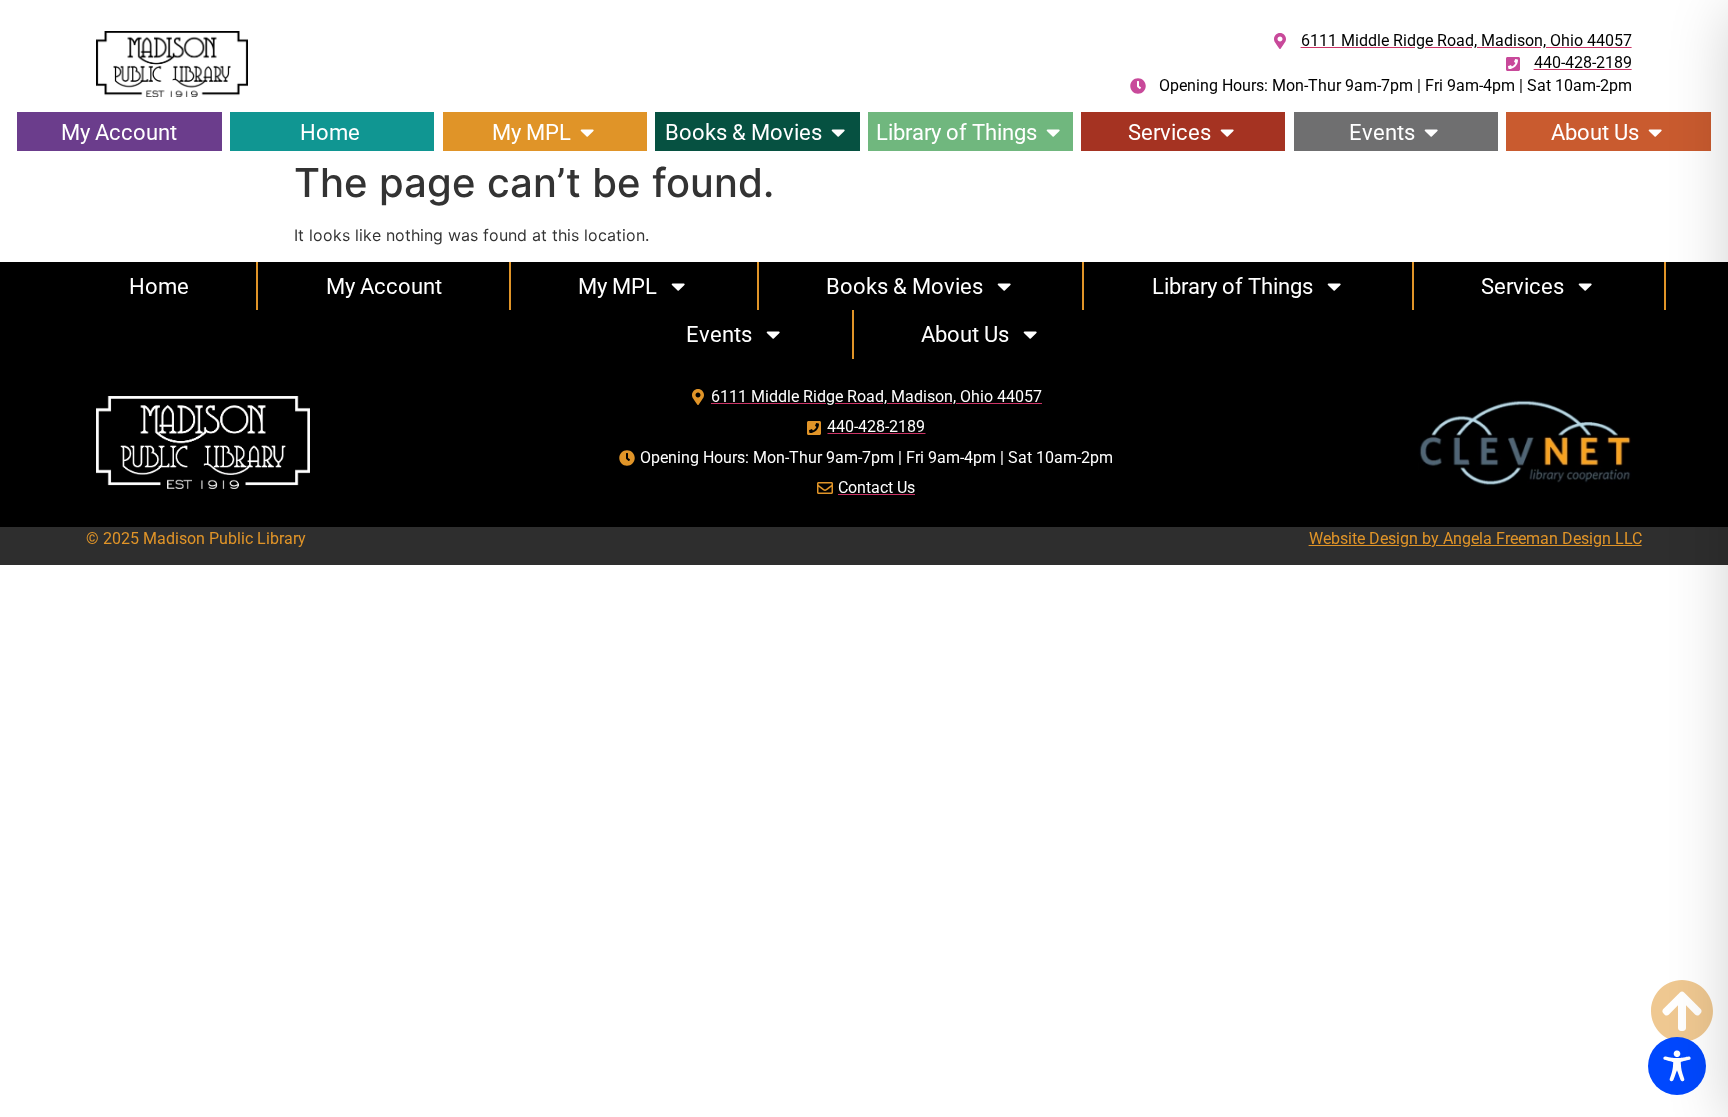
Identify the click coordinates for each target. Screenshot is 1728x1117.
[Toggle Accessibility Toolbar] (1677, 1066)
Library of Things (1232, 286)
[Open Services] (1227, 132)
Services (1522, 286)
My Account (384, 286)
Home (159, 286)
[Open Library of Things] (1053, 132)
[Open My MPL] (587, 132)
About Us (965, 334)
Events (719, 334)
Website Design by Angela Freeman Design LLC (1475, 538)
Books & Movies (904, 286)
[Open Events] (1431, 132)
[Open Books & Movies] (838, 132)
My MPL (617, 286)
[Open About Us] (1655, 132)
